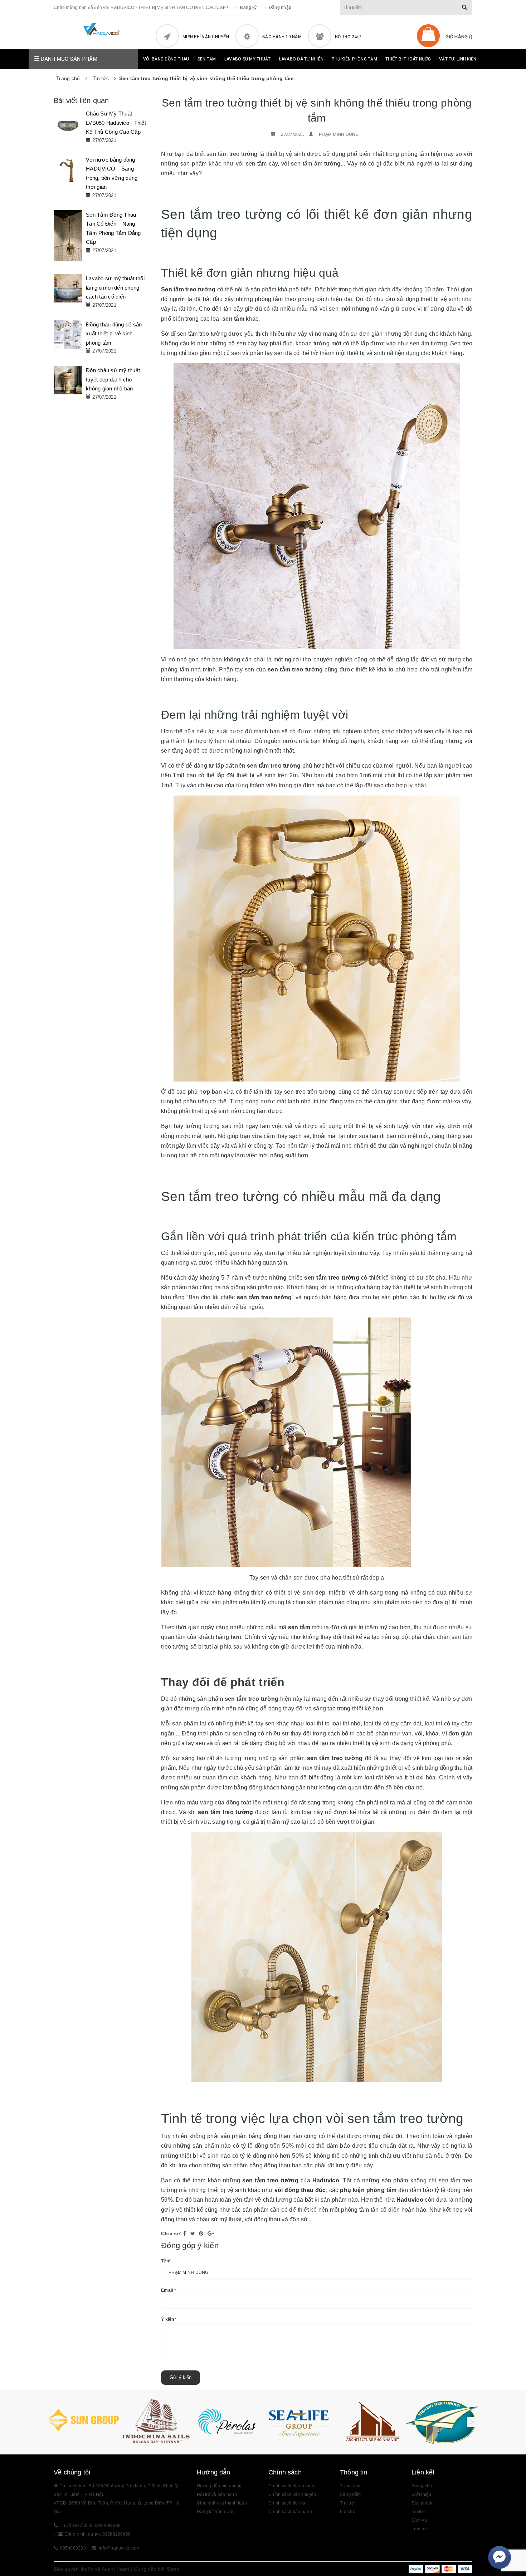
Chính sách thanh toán (291, 2486)
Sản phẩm (350, 2494)
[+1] (211, 2233)
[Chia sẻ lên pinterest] (202, 2233)
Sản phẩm (422, 2503)
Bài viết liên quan (81, 100)
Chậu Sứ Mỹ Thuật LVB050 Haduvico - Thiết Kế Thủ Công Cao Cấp (116, 123)
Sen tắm (207, 59)
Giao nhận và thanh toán (222, 2503)
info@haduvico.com (119, 2548)
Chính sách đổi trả (287, 2503)
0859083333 (73, 2548)
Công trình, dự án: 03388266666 (98, 2534)
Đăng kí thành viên (216, 2512)
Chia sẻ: (171, 2233)
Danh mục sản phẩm (68, 59)
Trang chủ (422, 2486)
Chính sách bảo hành (290, 2512)
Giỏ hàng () (459, 37)
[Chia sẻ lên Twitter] (194, 2233)
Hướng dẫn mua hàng (219, 2486)
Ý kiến (169, 2319)
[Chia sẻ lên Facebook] (186, 2233)
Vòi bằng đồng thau (166, 59)
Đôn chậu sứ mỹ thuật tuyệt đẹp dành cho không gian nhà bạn (113, 379)
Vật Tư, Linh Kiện (458, 59)
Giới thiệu (422, 2494)
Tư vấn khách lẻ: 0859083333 (90, 2526)
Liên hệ (419, 2529)
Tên (166, 2261)
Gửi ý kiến (181, 2377)
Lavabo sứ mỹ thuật (248, 59)
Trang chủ (350, 2486)
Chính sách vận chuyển (292, 2494)
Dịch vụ (419, 2520)
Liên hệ (348, 2512)
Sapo (173, 2569)
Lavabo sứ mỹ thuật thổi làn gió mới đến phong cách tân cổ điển (115, 287)
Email (169, 2290)
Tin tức (347, 2503)
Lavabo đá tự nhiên (301, 59)
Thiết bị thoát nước (408, 59)
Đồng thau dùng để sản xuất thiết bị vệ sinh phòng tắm (114, 334)
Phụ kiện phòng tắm (354, 59)
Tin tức (418, 2512)
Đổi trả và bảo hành (217, 2494)
